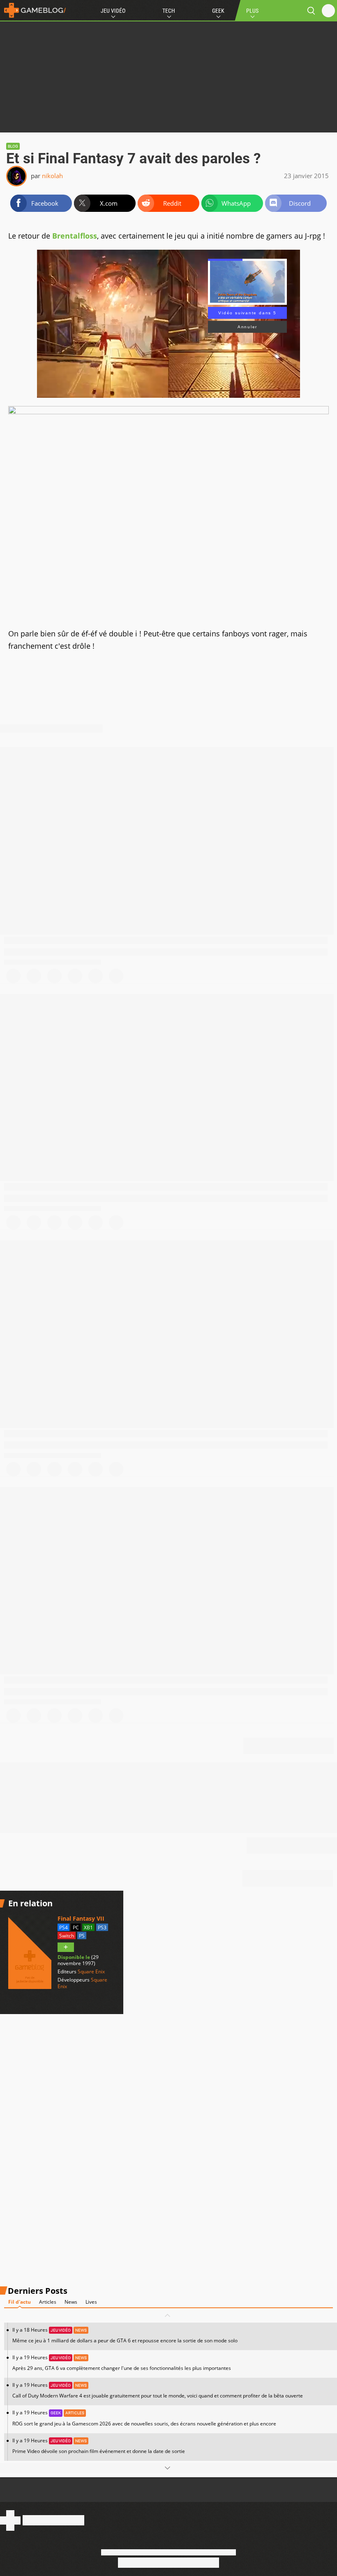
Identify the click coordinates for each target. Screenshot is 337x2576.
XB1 (88, 1927)
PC (76, 1927)
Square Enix (91, 1971)
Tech (169, 11)
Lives (91, 2302)
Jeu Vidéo (113, 11)
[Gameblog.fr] (33, 10)
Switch (67, 1936)
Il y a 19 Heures (122, 2363)
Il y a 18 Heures (125, 2335)
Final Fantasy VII (81, 1918)
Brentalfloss (74, 236)
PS (82, 1936)
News (71, 2302)
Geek (218, 11)
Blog (13, 146)
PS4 (63, 1927)
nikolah (52, 176)
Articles (48, 2302)
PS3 (102, 1927)
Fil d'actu (20, 2302)
